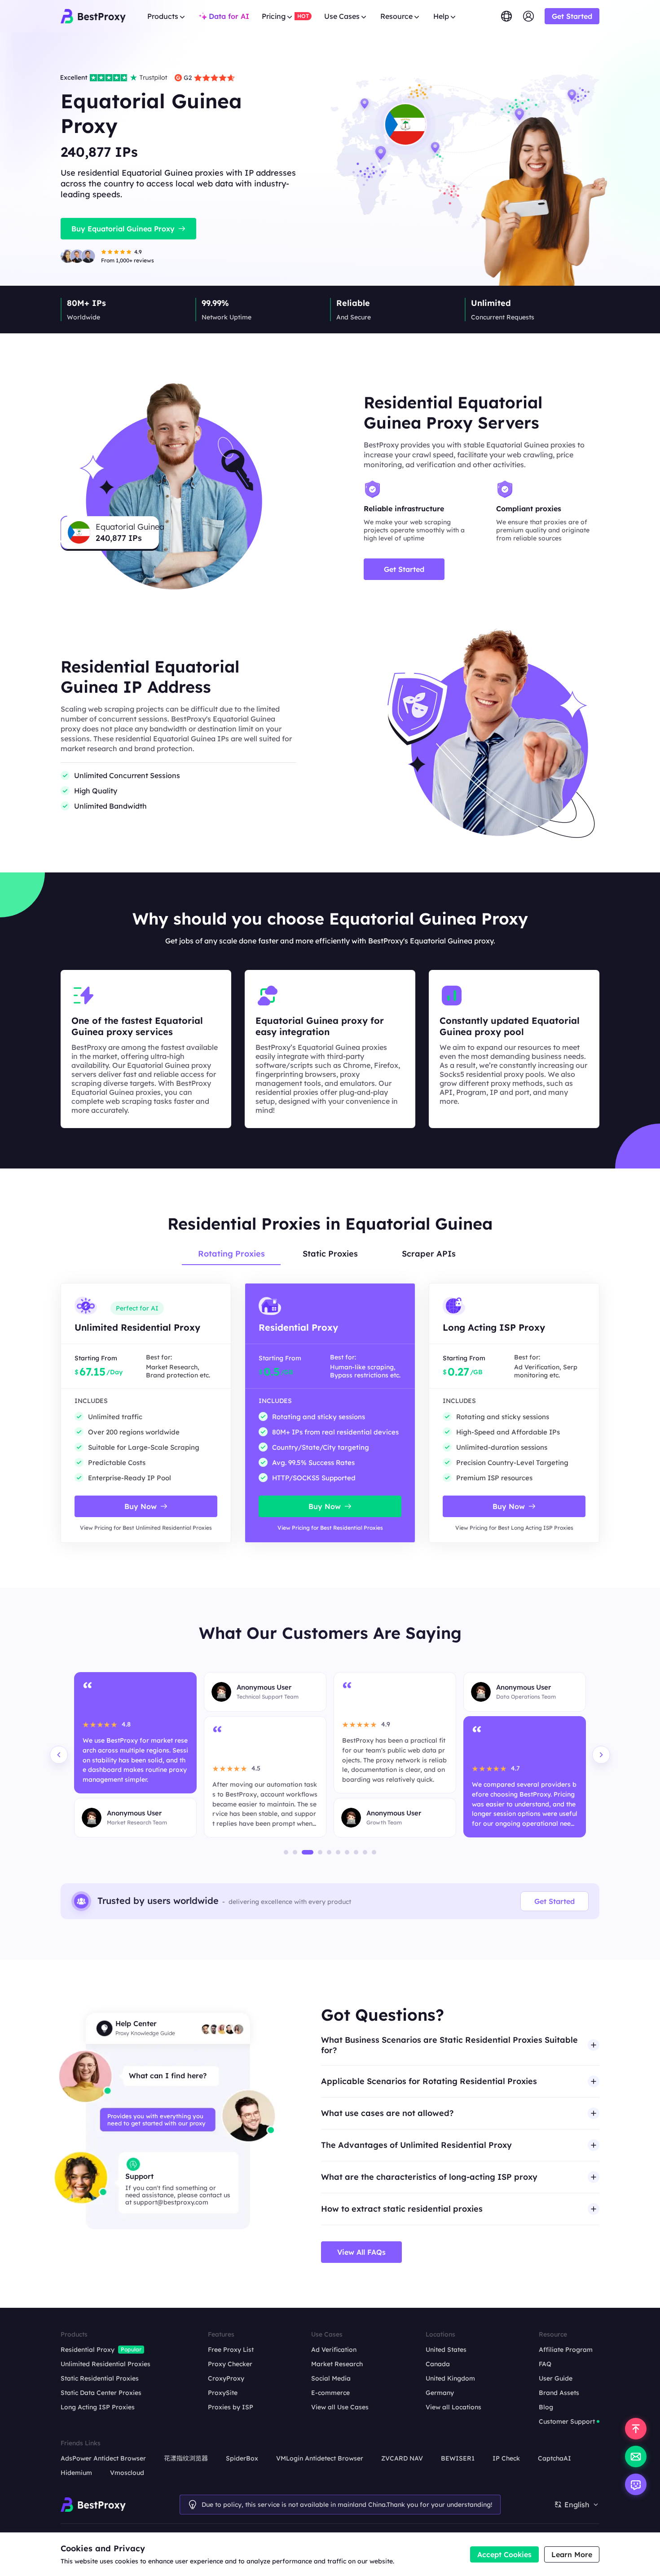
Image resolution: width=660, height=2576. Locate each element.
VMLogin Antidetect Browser (320, 2458)
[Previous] (59, 1755)
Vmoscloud (127, 2473)
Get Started (554, 1901)
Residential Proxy (88, 2350)
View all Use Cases (340, 2407)
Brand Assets (559, 2393)
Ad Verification (334, 2350)
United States (446, 2350)
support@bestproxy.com (171, 2202)
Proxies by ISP (231, 2407)
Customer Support (567, 2421)
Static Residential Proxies (100, 2378)
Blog (546, 2407)
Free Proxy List (231, 2350)
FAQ (545, 2364)
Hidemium (76, 2473)
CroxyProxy (226, 2378)
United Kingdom (450, 2378)
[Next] (601, 1755)
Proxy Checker (230, 2364)
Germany (440, 2393)
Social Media (331, 2378)
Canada (438, 2364)
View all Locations (453, 2407)
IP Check (506, 2458)
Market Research (337, 2364)
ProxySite (223, 2393)
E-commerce (330, 2393)
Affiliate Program (566, 2350)
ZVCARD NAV (402, 2458)
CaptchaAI (554, 2458)
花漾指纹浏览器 (186, 2458)
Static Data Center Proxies (101, 2393)
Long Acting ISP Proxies (98, 2407)
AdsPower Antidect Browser (103, 2458)
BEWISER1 (458, 2458)
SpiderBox (242, 2458)
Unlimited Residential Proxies (106, 2364)
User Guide (556, 2378)
